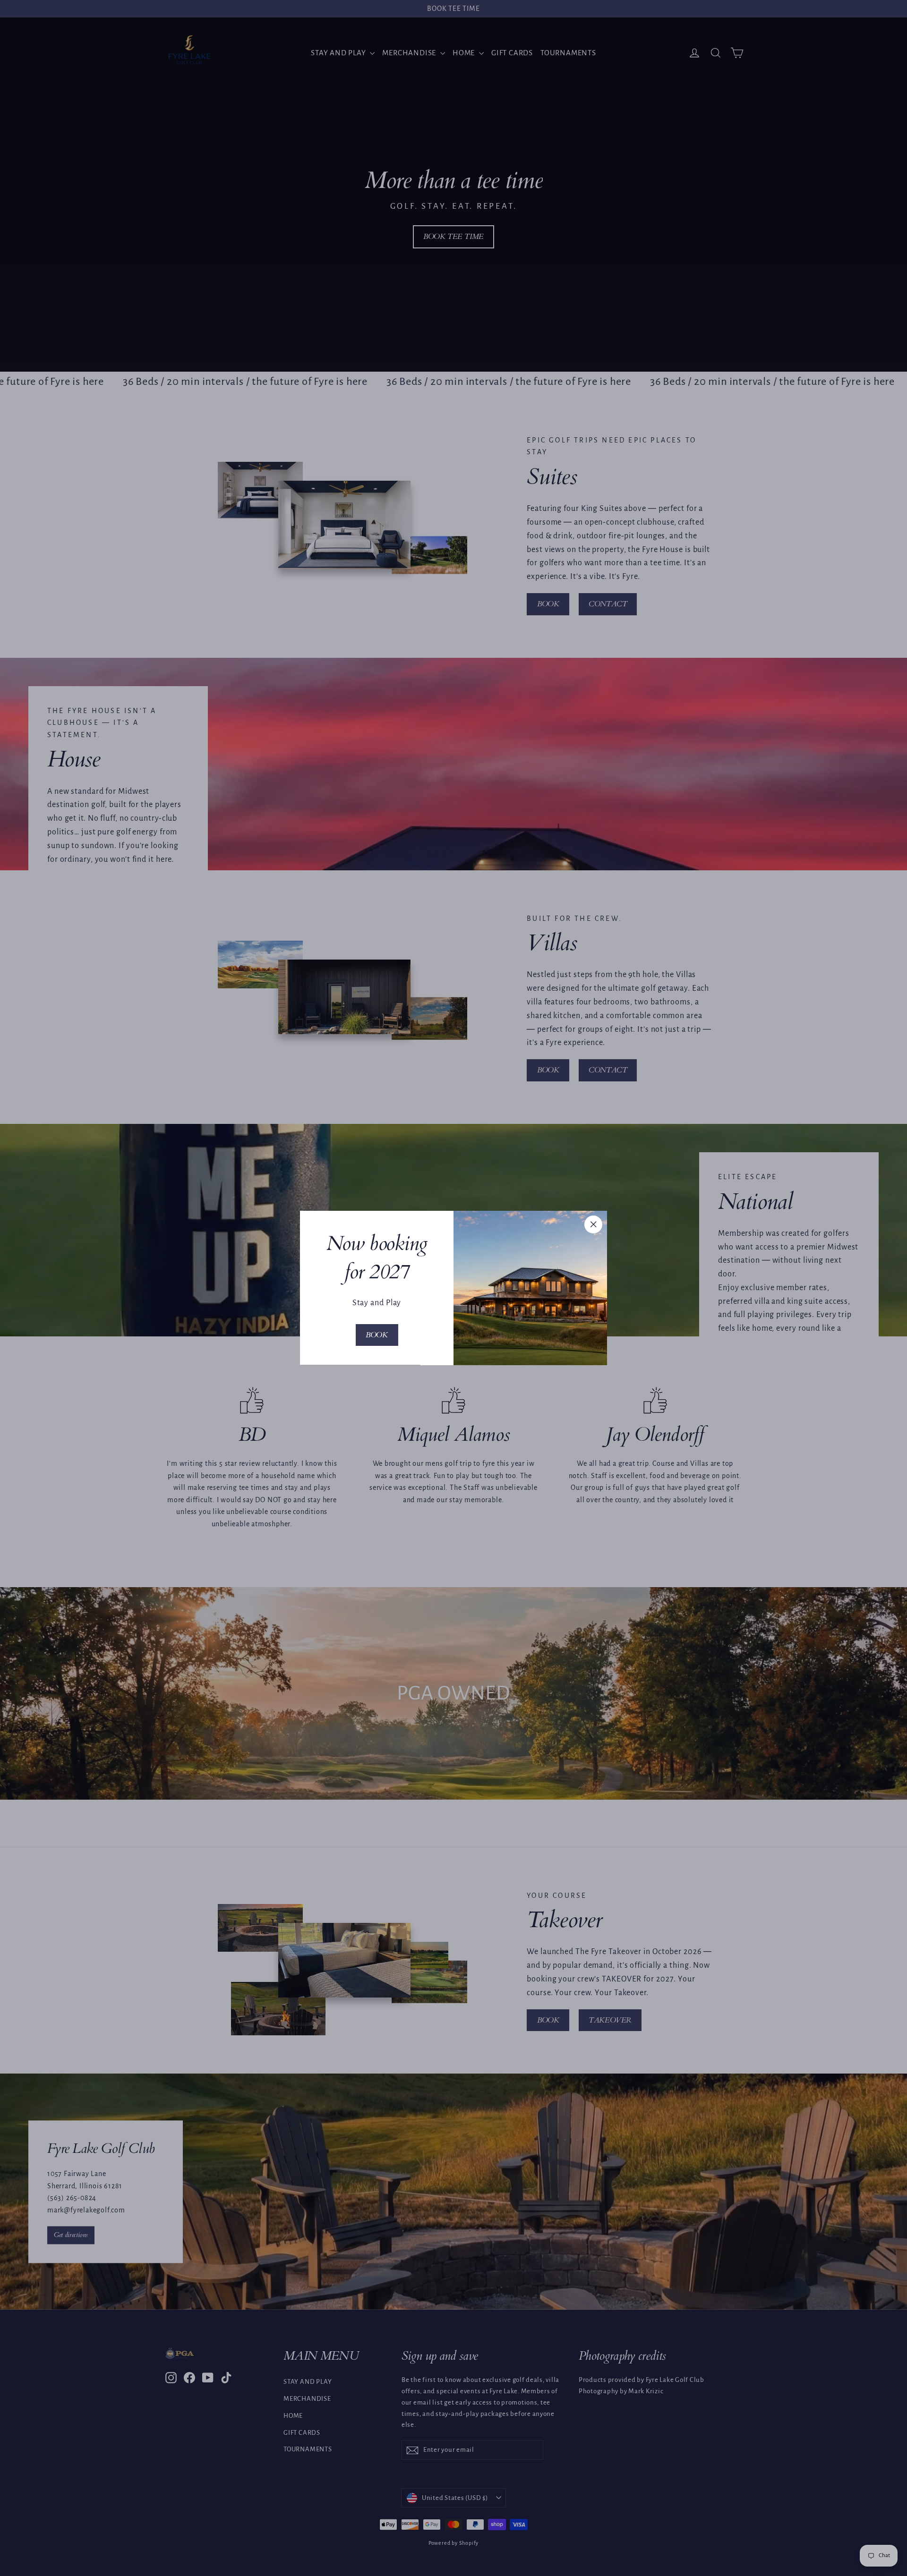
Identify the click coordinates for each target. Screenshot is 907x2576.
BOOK (376, 1335)
